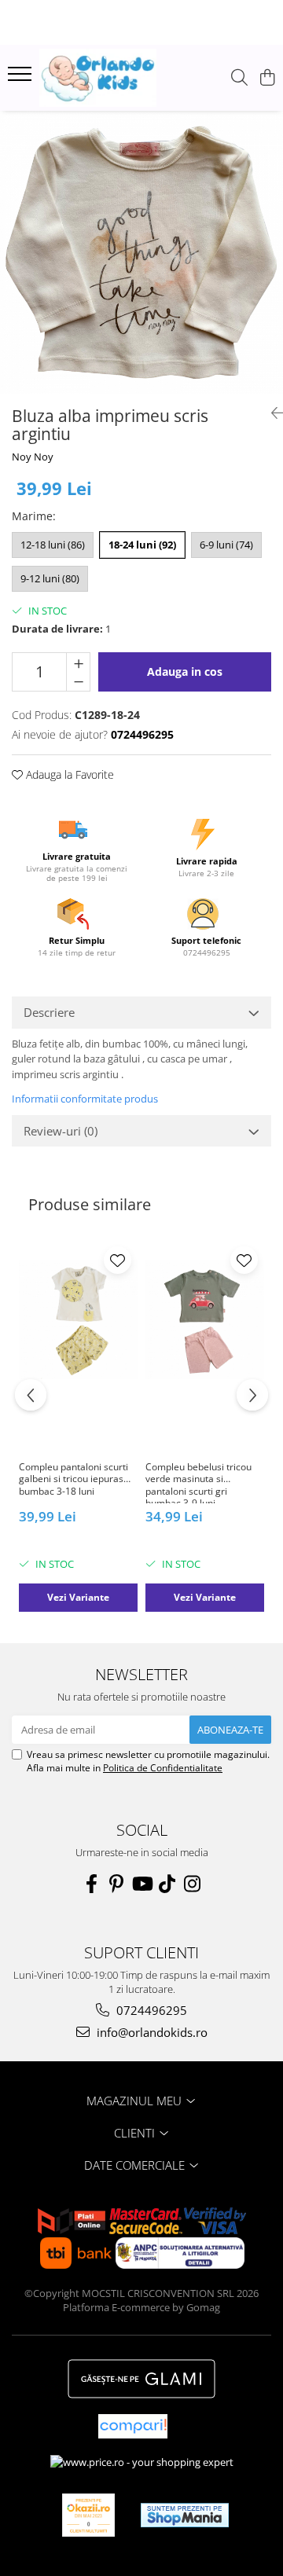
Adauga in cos (185, 672)
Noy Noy (33, 457)
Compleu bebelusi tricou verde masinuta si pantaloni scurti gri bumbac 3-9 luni (198, 1482)
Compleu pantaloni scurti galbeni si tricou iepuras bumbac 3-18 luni (74, 1479)
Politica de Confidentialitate (163, 1768)
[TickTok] (167, 1884)
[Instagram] (192, 1884)
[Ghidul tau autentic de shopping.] (133, 2426)
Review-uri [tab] (61, 1131)
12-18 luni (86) (53, 545)
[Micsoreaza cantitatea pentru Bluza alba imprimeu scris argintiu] (78, 681)
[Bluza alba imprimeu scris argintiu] (141, 252)
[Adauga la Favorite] (118, 1260)
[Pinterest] (116, 1884)
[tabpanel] (141, 252)
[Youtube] (141, 1884)
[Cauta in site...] (239, 78)
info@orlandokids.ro (151, 2032)
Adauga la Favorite (68, 774)
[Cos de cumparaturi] (267, 78)
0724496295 (150, 2010)
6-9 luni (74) (226, 545)
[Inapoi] (271, 413)
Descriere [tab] (49, 1012)
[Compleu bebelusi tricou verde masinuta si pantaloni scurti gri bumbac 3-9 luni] (205, 1320)
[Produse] (22, 79)
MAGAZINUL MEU (136, 2101)
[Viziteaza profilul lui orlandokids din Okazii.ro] (89, 2515)
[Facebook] (91, 1884)
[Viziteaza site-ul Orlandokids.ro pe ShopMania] (185, 2515)
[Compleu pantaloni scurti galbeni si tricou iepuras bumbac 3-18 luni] (78, 1320)
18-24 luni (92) (142, 545)
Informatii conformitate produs (85, 1099)
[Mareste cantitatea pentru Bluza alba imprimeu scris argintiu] (78, 662)
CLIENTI (136, 2133)
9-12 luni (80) (50, 578)
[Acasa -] (98, 78)
